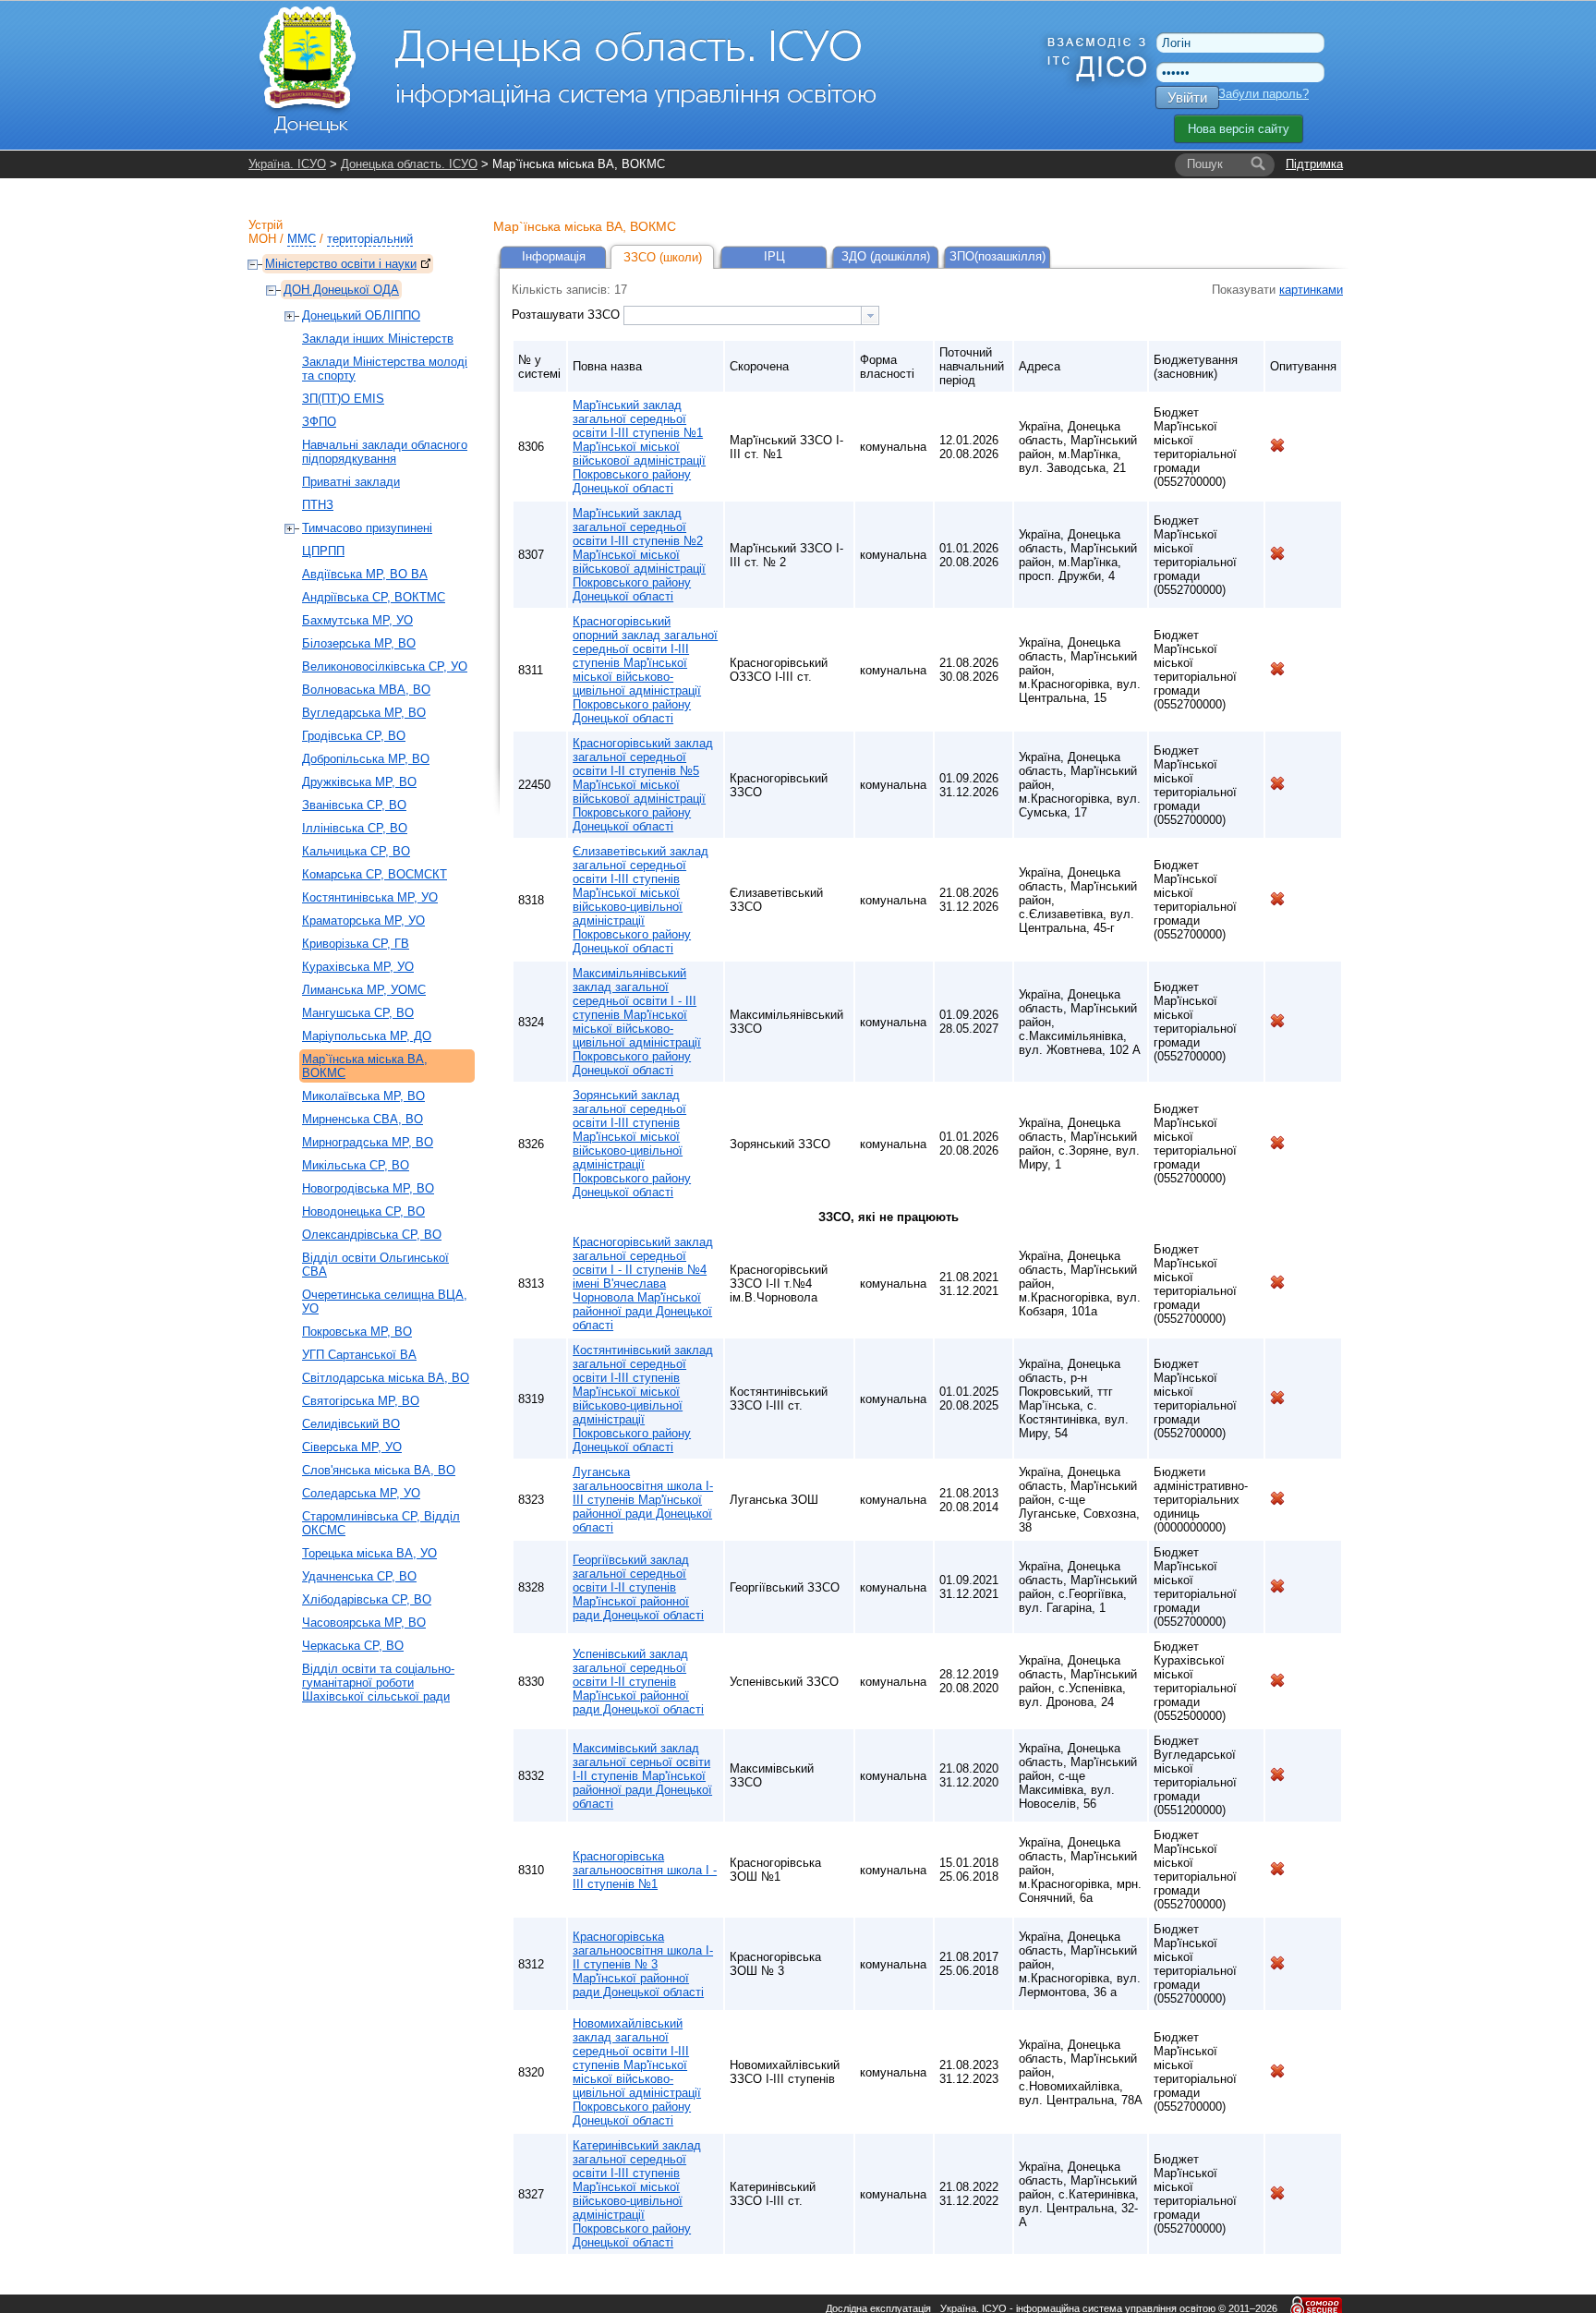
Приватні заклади (351, 482)
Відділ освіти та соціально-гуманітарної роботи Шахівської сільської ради (378, 1683)
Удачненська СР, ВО (359, 1576)
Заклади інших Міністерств (378, 339)
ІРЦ (774, 256)
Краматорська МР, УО (363, 920)
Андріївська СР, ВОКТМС (374, 597)
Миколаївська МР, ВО (363, 1096)
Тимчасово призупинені (367, 528)
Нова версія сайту (1239, 129)
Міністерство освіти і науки (341, 264)
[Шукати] (1258, 164)
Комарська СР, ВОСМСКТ (375, 874)
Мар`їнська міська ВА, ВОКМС (365, 1066)
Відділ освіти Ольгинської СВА (375, 1265)
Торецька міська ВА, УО (369, 1553)
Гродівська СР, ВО (354, 736)
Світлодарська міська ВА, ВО (386, 1378)
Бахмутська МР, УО (357, 620)
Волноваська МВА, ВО (366, 690)
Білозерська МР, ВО (359, 643)
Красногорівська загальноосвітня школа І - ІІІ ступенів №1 (645, 1870)
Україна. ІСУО (287, 164)
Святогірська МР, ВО (361, 1401)
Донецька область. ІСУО (409, 164)
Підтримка (1314, 164)
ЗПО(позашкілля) (997, 256)
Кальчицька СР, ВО (356, 851)
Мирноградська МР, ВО (368, 1142)
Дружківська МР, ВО (359, 782)
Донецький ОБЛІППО (361, 315)
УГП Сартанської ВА (359, 1355)
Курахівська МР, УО (358, 967)
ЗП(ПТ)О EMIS (343, 399)
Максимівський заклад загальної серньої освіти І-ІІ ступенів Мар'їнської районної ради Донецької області (642, 1776)
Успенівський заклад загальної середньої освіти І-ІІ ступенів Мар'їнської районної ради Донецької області (638, 1682)
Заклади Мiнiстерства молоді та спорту (385, 369)
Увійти (1187, 97)
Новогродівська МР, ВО (368, 1188)
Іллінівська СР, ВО (355, 828)
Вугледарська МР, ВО (364, 713)
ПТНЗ (318, 505)
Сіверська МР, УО (352, 1447)
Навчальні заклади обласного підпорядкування (385, 452)
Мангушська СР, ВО (358, 1013)
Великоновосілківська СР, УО (385, 666)
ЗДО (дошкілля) (886, 256)
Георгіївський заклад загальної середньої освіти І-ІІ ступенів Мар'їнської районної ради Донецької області (638, 1587)
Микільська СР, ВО (356, 1165)
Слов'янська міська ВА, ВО (379, 1470)
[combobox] (751, 315)
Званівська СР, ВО (354, 805)
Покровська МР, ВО (357, 1332)
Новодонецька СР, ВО (363, 1211)
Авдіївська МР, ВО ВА (365, 574)
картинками (1311, 290)
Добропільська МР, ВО (366, 759)
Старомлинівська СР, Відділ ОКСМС (381, 1523)
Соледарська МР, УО (361, 1493)
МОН (262, 239)
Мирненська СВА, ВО (363, 1119)
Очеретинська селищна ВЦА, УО (385, 1302)
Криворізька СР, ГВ (356, 944)
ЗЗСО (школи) (663, 257)
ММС (302, 239)
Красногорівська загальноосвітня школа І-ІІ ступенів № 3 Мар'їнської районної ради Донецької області (643, 1964)
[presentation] (870, 315)
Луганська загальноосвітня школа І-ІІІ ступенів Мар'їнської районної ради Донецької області (643, 1500)
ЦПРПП (323, 551)
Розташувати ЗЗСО (568, 315)
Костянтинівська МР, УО (370, 897)
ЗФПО (319, 422)
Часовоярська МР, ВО (364, 1623)
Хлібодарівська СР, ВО (367, 1599)
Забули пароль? (1263, 94)
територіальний (370, 239)
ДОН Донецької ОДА (341, 290)
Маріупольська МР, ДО (367, 1036)
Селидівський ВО (351, 1424)
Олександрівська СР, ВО (372, 1235)
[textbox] (743, 315)
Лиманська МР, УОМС (364, 990)
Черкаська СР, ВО (353, 1646)
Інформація (554, 256)
